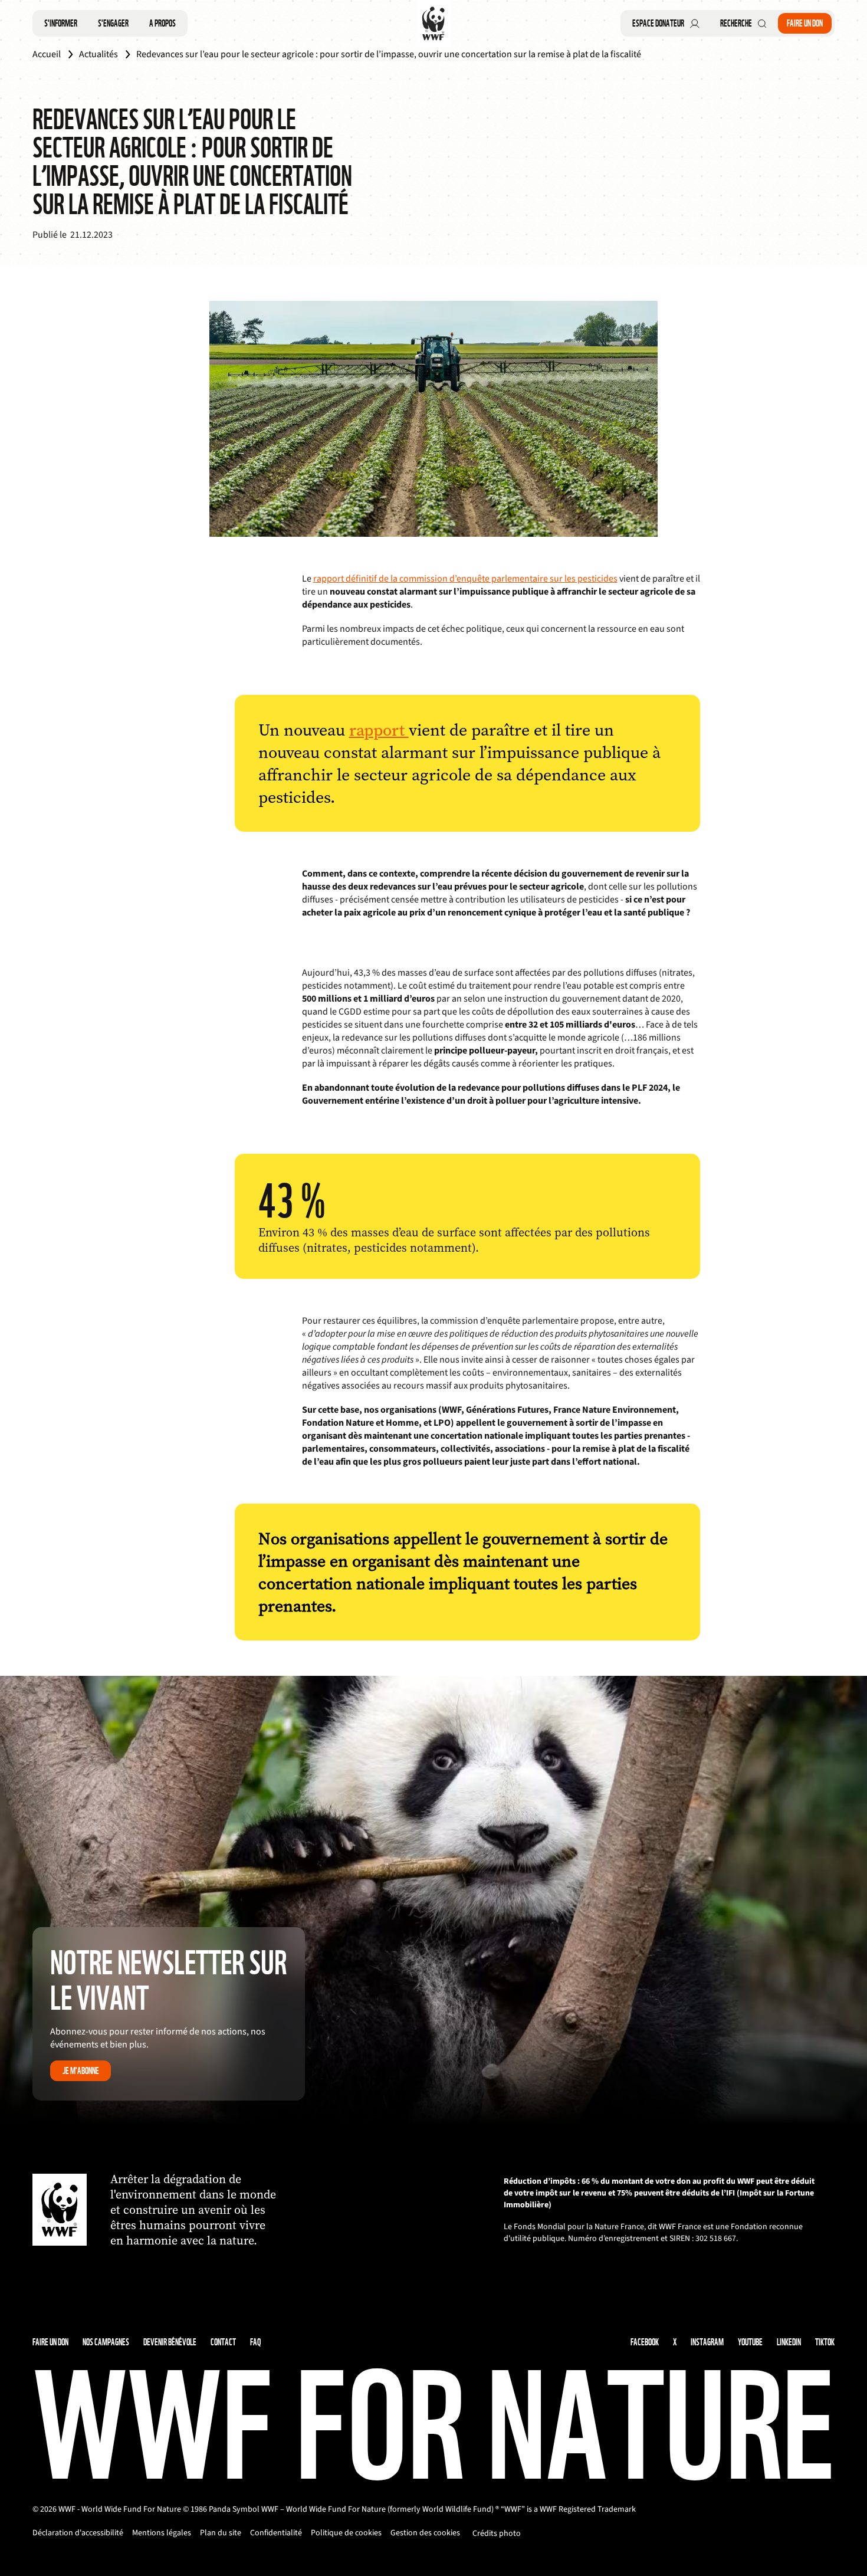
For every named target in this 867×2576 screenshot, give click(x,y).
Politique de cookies (346, 2533)
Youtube (750, 2342)
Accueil (47, 54)
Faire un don (805, 23)
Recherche (736, 23)
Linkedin (789, 2342)
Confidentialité (276, 2533)
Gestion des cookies (425, 2533)
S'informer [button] (61, 23)
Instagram (707, 2342)
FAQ (255, 2342)
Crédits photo (497, 2534)
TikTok (825, 2342)
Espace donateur (658, 23)
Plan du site (221, 2533)
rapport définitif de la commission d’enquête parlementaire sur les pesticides (465, 579)
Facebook (645, 2342)
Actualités (98, 54)
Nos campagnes (106, 2342)
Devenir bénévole (170, 2342)
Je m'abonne (81, 2071)
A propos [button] (162, 23)
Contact (223, 2342)
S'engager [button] (113, 23)
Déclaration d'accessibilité (78, 2533)
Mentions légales (162, 2533)
